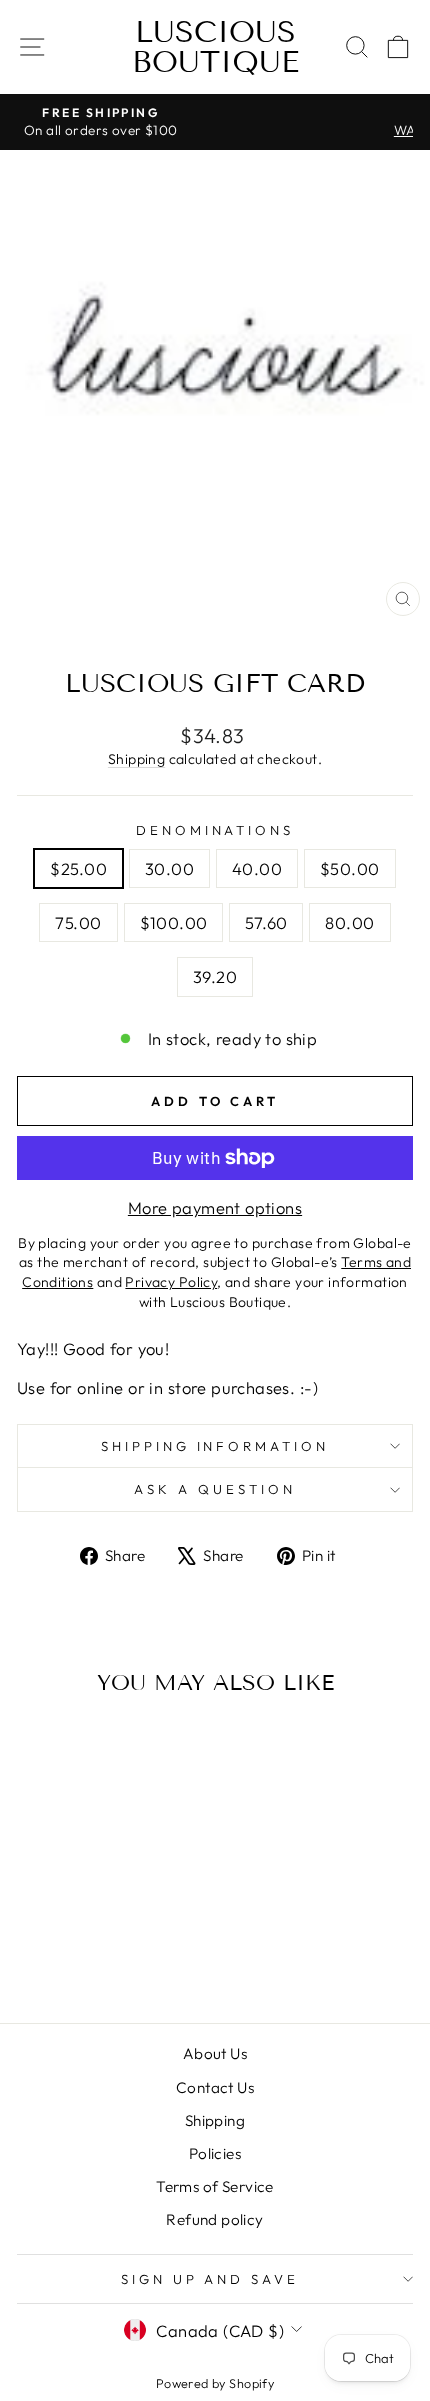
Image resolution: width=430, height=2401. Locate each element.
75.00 (78, 922)
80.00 (349, 922)
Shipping (136, 759)
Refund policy (214, 2219)
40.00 (257, 868)
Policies (215, 2153)
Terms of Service (215, 2186)
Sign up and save (210, 2279)
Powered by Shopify (215, 2383)
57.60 (266, 922)
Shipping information (215, 1446)
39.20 (215, 976)
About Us (215, 2053)
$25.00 (78, 868)
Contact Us (215, 2087)
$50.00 (349, 868)
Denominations (215, 830)
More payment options (215, 1207)
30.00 (169, 868)
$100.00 (174, 922)
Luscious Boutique (215, 47)
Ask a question (215, 1489)
